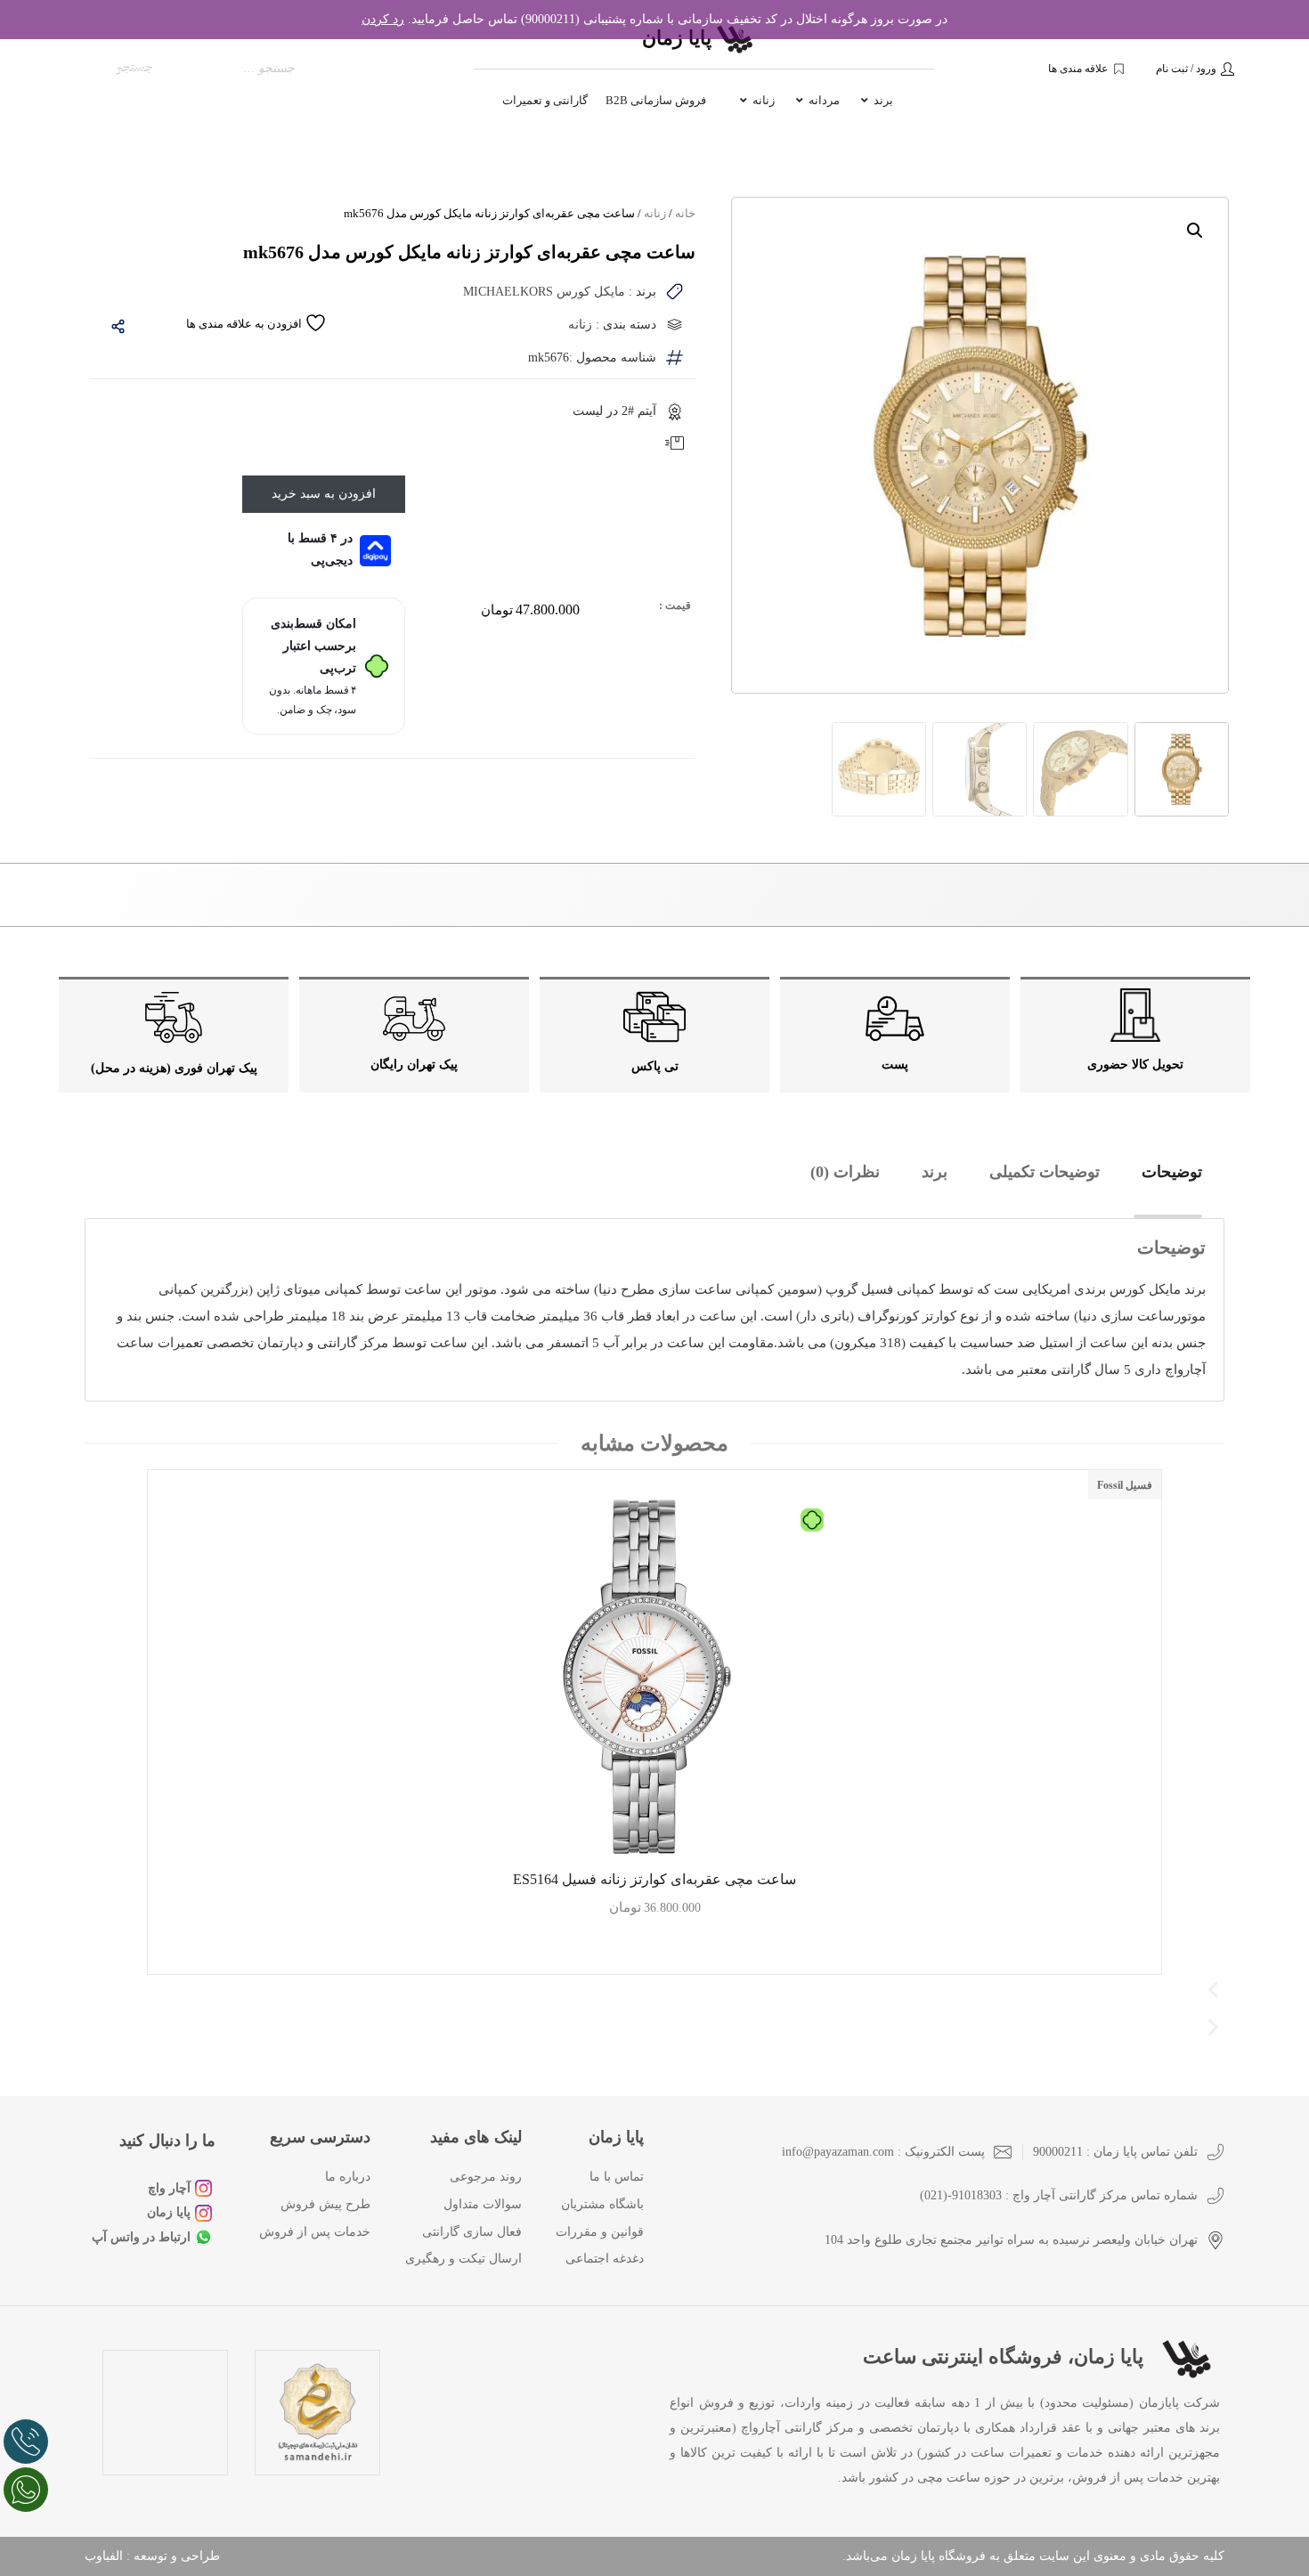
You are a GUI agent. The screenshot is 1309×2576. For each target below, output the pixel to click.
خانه (685, 213)
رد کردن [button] (383, 19)
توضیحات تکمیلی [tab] (1045, 1172)
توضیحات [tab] (1172, 1172)
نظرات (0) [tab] (845, 1172)
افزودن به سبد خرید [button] (655, 1953)
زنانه (655, 213)
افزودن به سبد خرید (324, 494)
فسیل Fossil (1125, 1485)
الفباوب (104, 2556)
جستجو (135, 68)
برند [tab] (935, 1172)
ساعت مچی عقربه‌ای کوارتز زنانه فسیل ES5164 (654, 1879)
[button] (1195, 231)
